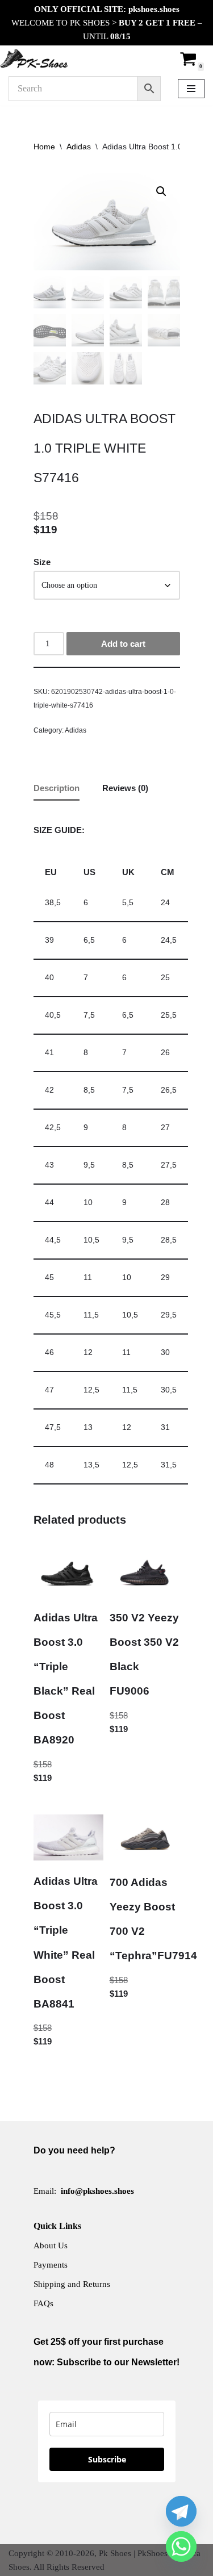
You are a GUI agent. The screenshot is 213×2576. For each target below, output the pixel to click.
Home (44, 147)
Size (42, 562)
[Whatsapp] (181, 2546)
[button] (161, 191)
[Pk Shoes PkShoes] (34, 58)
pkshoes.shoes (154, 9)
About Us (51, 2245)
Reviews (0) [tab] (125, 788)
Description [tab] (57, 788)
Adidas (79, 147)
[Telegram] (181, 2511)
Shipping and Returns (72, 2284)
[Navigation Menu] (191, 89)
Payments (51, 2265)
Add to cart (123, 644)
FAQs (43, 2303)
